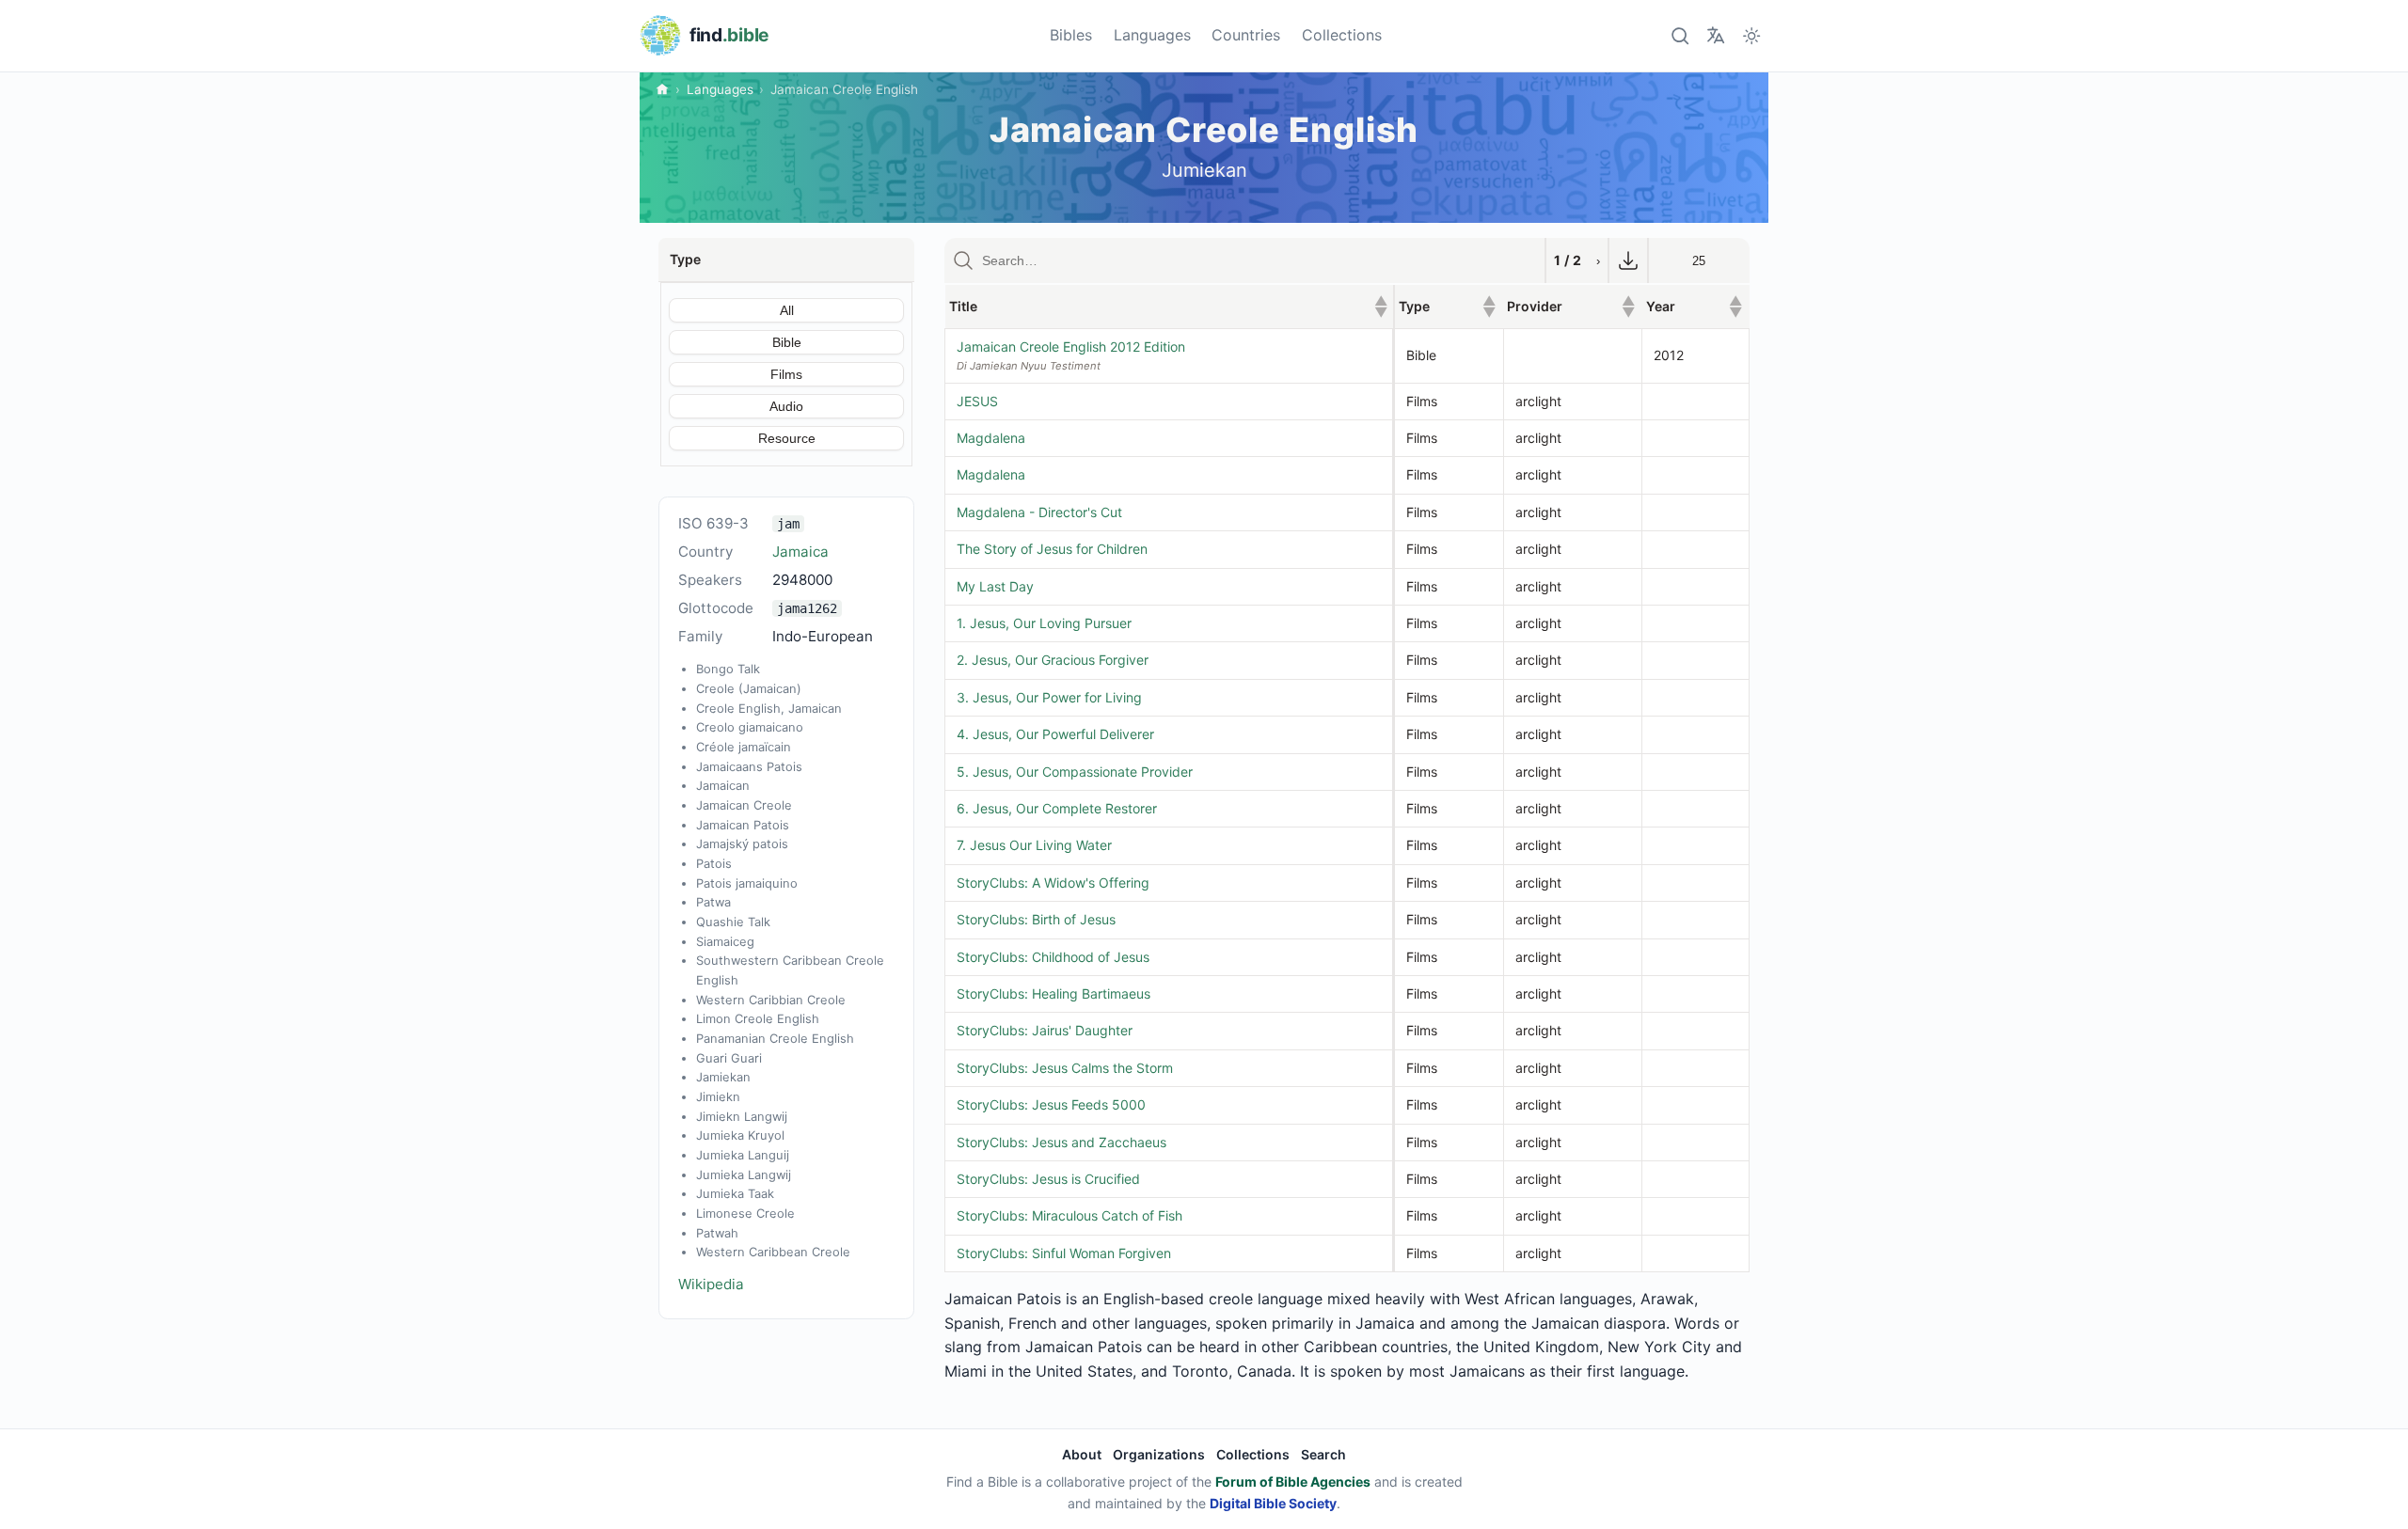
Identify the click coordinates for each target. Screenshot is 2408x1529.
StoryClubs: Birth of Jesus (1036, 919)
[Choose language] (1715, 35)
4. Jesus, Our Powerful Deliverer (1055, 734)
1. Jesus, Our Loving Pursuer (1044, 623)
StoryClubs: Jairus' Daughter (1045, 1030)
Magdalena (991, 438)
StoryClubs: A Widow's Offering (1053, 883)
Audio (786, 406)
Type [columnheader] (1448, 306)
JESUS (977, 401)
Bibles (1071, 35)
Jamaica (800, 552)
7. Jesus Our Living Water (1034, 845)
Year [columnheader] (1694, 306)
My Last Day (995, 586)
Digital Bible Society (1273, 1503)
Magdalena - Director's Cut (1039, 512)
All (787, 310)
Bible (787, 342)
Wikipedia (711, 1284)
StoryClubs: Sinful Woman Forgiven (1064, 1253)
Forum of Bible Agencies (1293, 1482)
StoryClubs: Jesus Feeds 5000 (1051, 1104)
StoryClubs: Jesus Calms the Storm (1065, 1068)
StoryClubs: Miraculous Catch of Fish (1069, 1215)
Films (786, 374)
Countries (1246, 35)
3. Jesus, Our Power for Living (1049, 697)
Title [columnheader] (1168, 306)
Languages (1152, 35)
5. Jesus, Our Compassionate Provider (1075, 772)
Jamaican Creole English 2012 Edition (1071, 347)
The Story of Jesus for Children (1052, 549)
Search (1323, 1454)
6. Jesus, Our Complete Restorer (1057, 808)
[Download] (1628, 260)
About (1082, 1454)
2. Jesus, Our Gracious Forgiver (1053, 660)
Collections (1342, 35)
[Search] (1679, 35)
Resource (787, 438)
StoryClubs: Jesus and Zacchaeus (1061, 1142)
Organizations (1159, 1454)
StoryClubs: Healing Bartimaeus (1053, 993)
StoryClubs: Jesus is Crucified (1048, 1179)
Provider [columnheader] (1570, 306)
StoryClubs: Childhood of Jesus (1053, 957)
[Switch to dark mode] (1752, 35)
